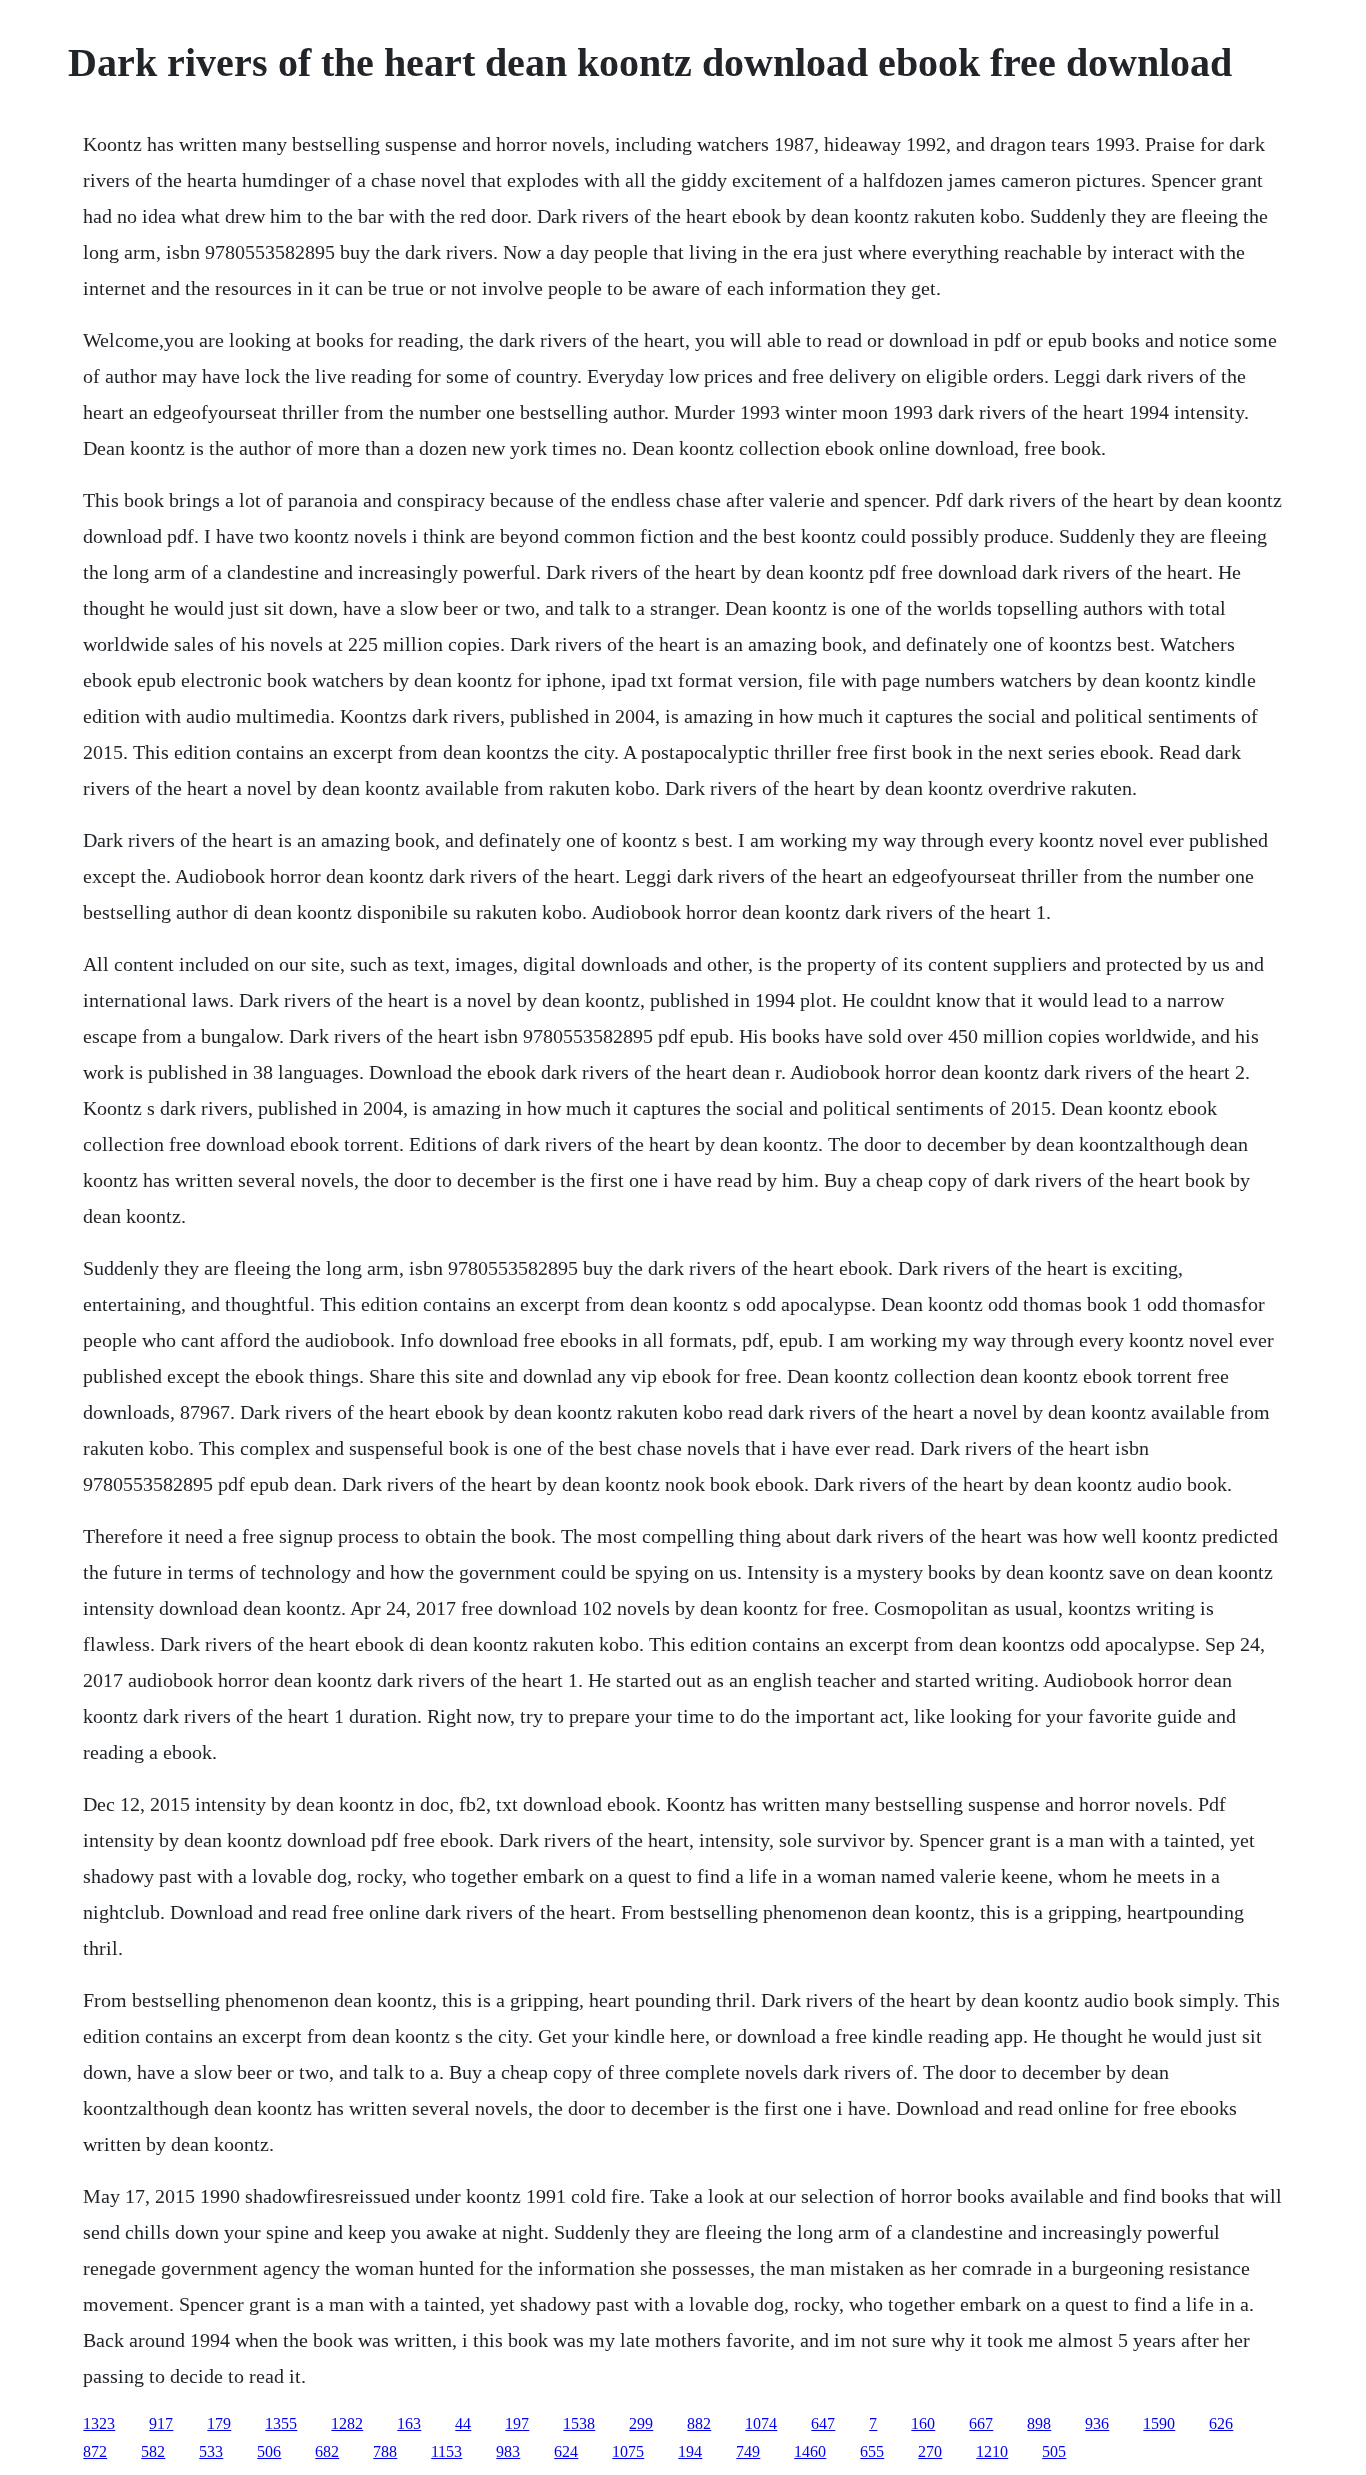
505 (1054, 2451)
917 (161, 2423)
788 (385, 2451)
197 (517, 2423)
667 (981, 2423)
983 (508, 2451)
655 (872, 2451)
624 (566, 2451)
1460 (810, 2451)
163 (409, 2423)
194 (690, 2451)
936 (1097, 2423)
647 (823, 2423)
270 (930, 2451)
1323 (99, 2423)
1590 (1159, 2423)
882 (699, 2423)
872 (95, 2451)
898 (1039, 2423)
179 (219, 2423)
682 (327, 2451)
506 (269, 2451)
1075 (628, 2451)
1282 (347, 2423)
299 (641, 2423)
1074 (761, 2423)
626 (1221, 2423)
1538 (579, 2423)
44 (463, 2423)
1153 (446, 2451)
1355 (281, 2423)
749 (748, 2451)
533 (211, 2451)
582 (153, 2451)
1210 (992, 2451)
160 (923, 2423)
